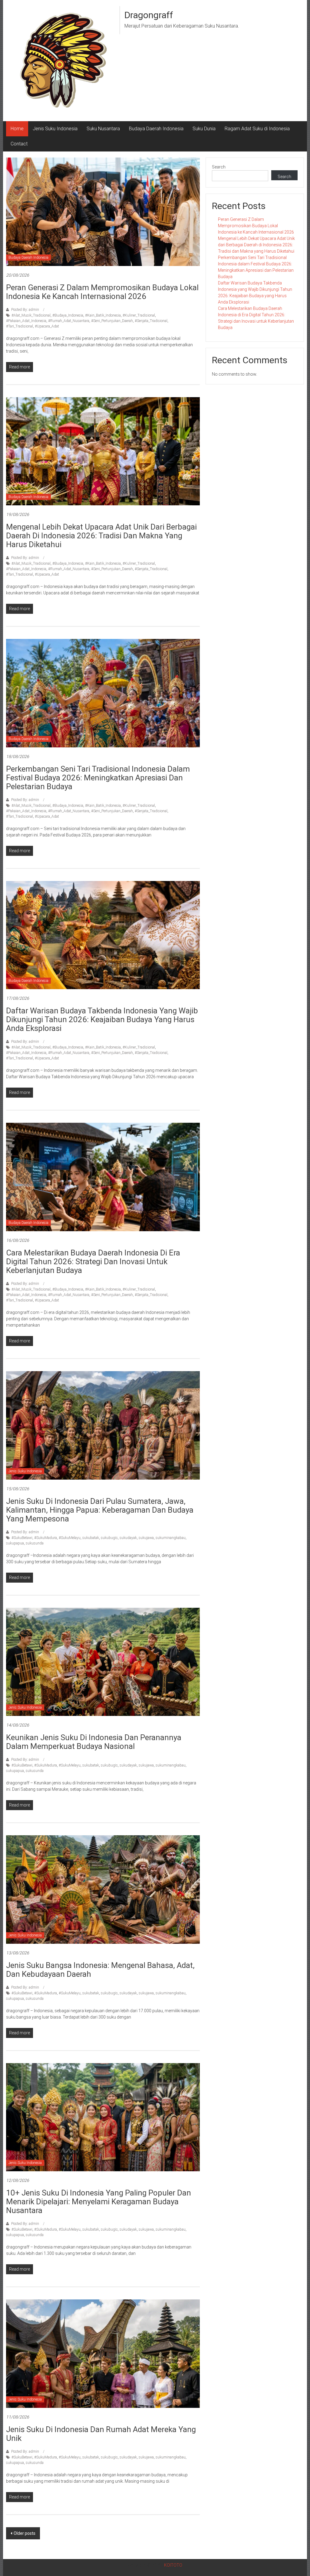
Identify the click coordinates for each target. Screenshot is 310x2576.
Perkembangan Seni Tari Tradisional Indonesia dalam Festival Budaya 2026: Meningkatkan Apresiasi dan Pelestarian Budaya (98, 778)
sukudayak (128, 1538)
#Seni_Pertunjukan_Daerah (112, 321)
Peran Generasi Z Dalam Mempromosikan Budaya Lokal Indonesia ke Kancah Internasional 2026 (102, 292)
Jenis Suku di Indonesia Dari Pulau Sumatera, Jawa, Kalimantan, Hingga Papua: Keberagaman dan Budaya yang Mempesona (100, 1510)
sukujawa (146, 1538)
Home (17, 129)
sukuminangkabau (171, 1538)
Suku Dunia (204, 129)
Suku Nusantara (103, 129)
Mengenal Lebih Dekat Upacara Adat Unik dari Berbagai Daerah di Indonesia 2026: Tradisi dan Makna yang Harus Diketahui (101, 536)
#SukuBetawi (22, 1538)
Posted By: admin (25, 310)
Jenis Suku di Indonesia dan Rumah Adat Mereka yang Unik (101, 2434)
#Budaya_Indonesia (68, 315)
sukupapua (15, 1543)
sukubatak (91, 1538)
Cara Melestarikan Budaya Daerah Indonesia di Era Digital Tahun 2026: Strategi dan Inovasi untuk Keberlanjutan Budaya (93, 1261)
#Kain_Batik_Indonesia (103, 315)
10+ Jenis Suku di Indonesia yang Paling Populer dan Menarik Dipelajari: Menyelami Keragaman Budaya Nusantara (99, 2202)
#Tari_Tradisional (20, 326)
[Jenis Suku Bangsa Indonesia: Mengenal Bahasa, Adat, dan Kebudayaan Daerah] (103, 1889)
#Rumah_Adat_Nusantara (69, 321)
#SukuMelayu (70, 1538)
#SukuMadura (46, 1538)
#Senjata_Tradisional (151, 321)
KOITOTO (173, 2565)
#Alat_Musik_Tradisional (31, 315)
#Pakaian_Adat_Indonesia (26, 321)
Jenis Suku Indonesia (55, 129)
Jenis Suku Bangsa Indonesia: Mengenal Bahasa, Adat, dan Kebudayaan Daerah (100, 1970)
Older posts (25, 2533)
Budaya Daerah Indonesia (156, 129)
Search (219, 167)
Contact (19, 144)
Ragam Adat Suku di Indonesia (257, 129)
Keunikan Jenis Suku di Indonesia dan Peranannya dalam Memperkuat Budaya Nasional (94, 1742)
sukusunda (35, 1543)
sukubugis (109, 1538)
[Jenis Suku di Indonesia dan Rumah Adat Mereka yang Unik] (103, 2353)
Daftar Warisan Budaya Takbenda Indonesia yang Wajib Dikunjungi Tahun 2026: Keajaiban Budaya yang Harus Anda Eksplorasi (102, 1019)
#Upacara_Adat (47, 326)
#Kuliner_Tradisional (139, 315)
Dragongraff (149, 15)
